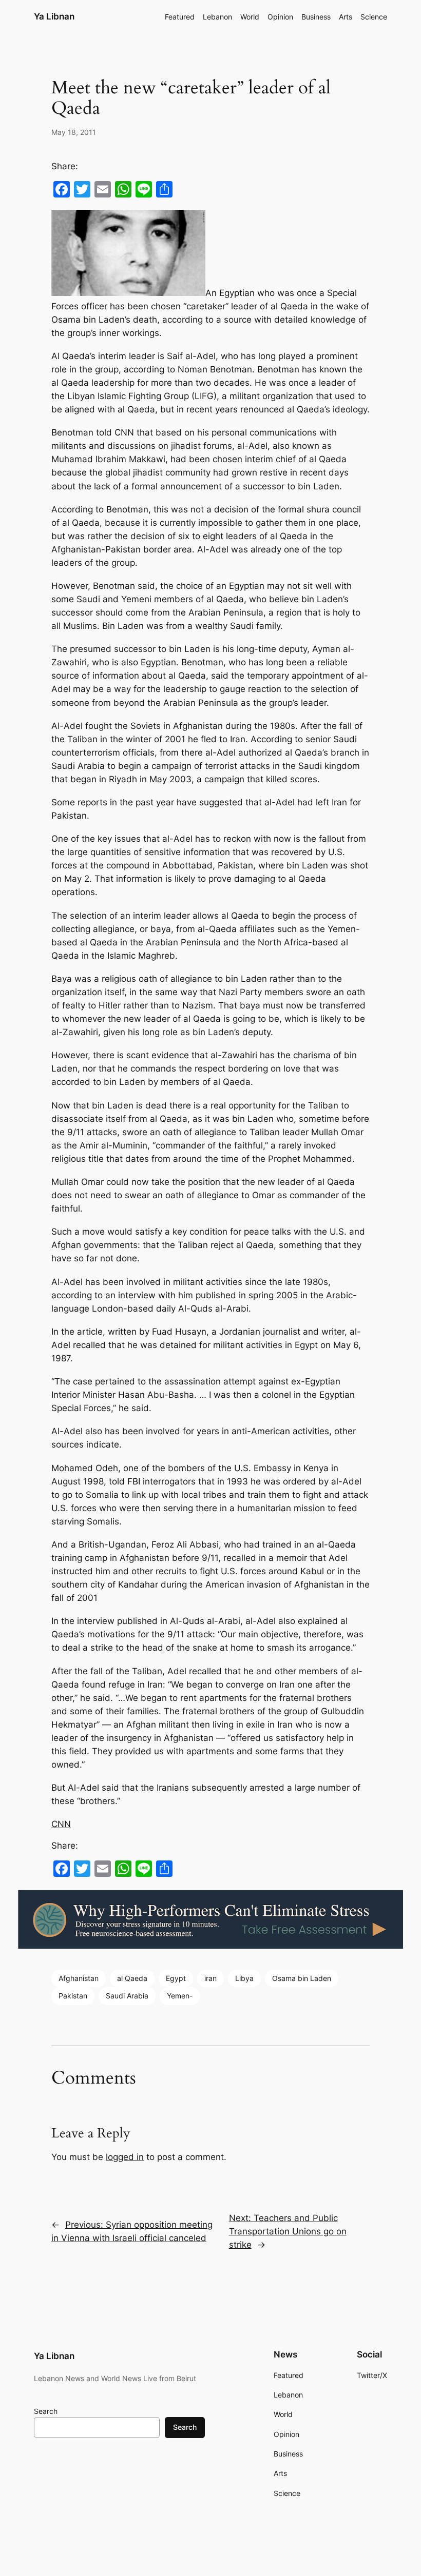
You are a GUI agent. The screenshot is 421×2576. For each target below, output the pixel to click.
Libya (244, 1978)
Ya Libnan (54, 16)
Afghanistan (79, 1978)
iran (210, 1978)
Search (46, 2411)
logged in (125, 2157)
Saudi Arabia (127, 1996)
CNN (61, 1824)
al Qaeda (132, 1978)
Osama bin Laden (302, 1978)
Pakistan (73, 1996)
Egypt (176, 1978)
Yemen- (180, 1996)
